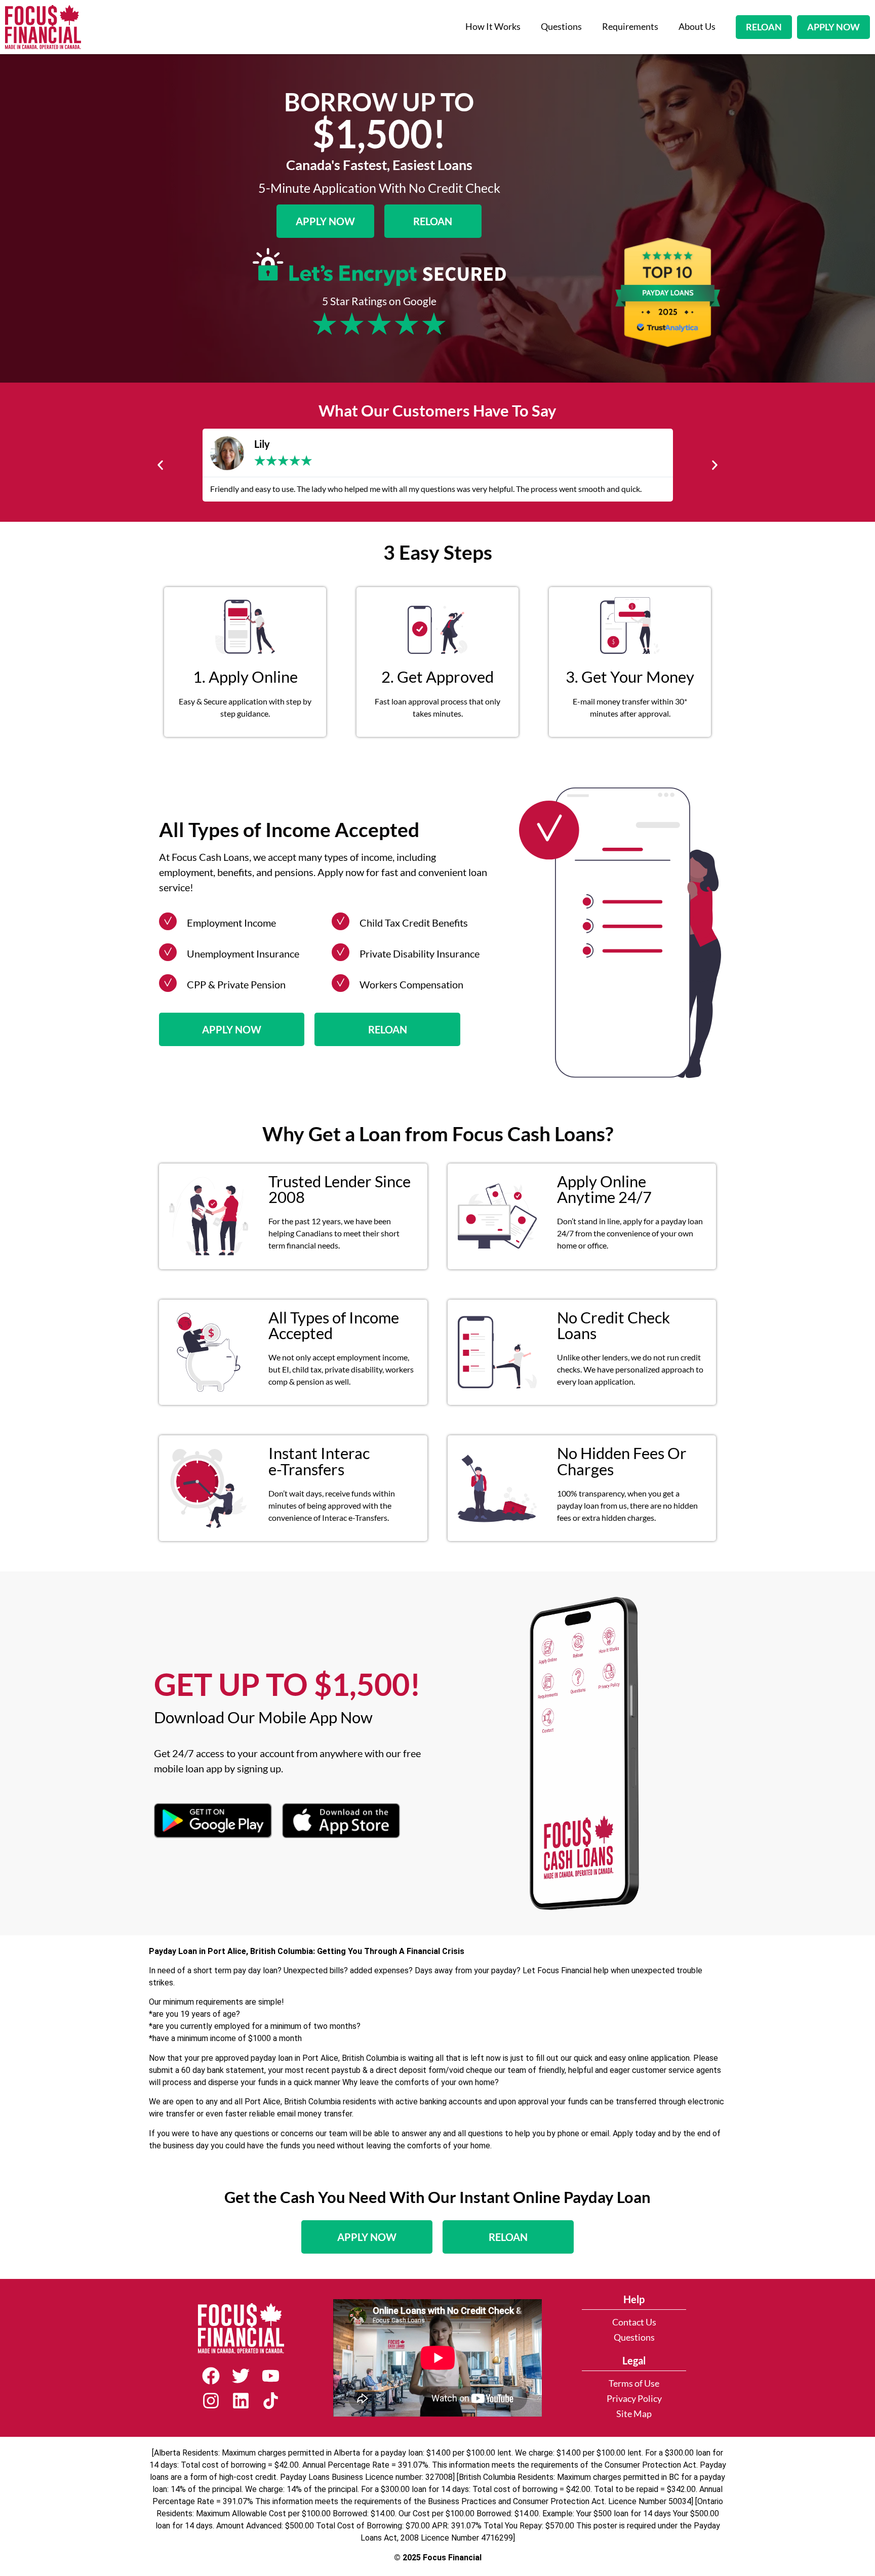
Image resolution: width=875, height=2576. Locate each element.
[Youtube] (271, 2376)
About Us (697, 27)
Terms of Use (634, 2383)
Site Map (634, 2414)
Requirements (630, 27)
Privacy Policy (634, 2399)
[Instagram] (211, 2401)
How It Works (493, 27)
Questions (561, 27)
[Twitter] (241, 2376)
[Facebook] (211, 2376)
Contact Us (634, 2322)
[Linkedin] (241, 2401)
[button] (160, 465)
